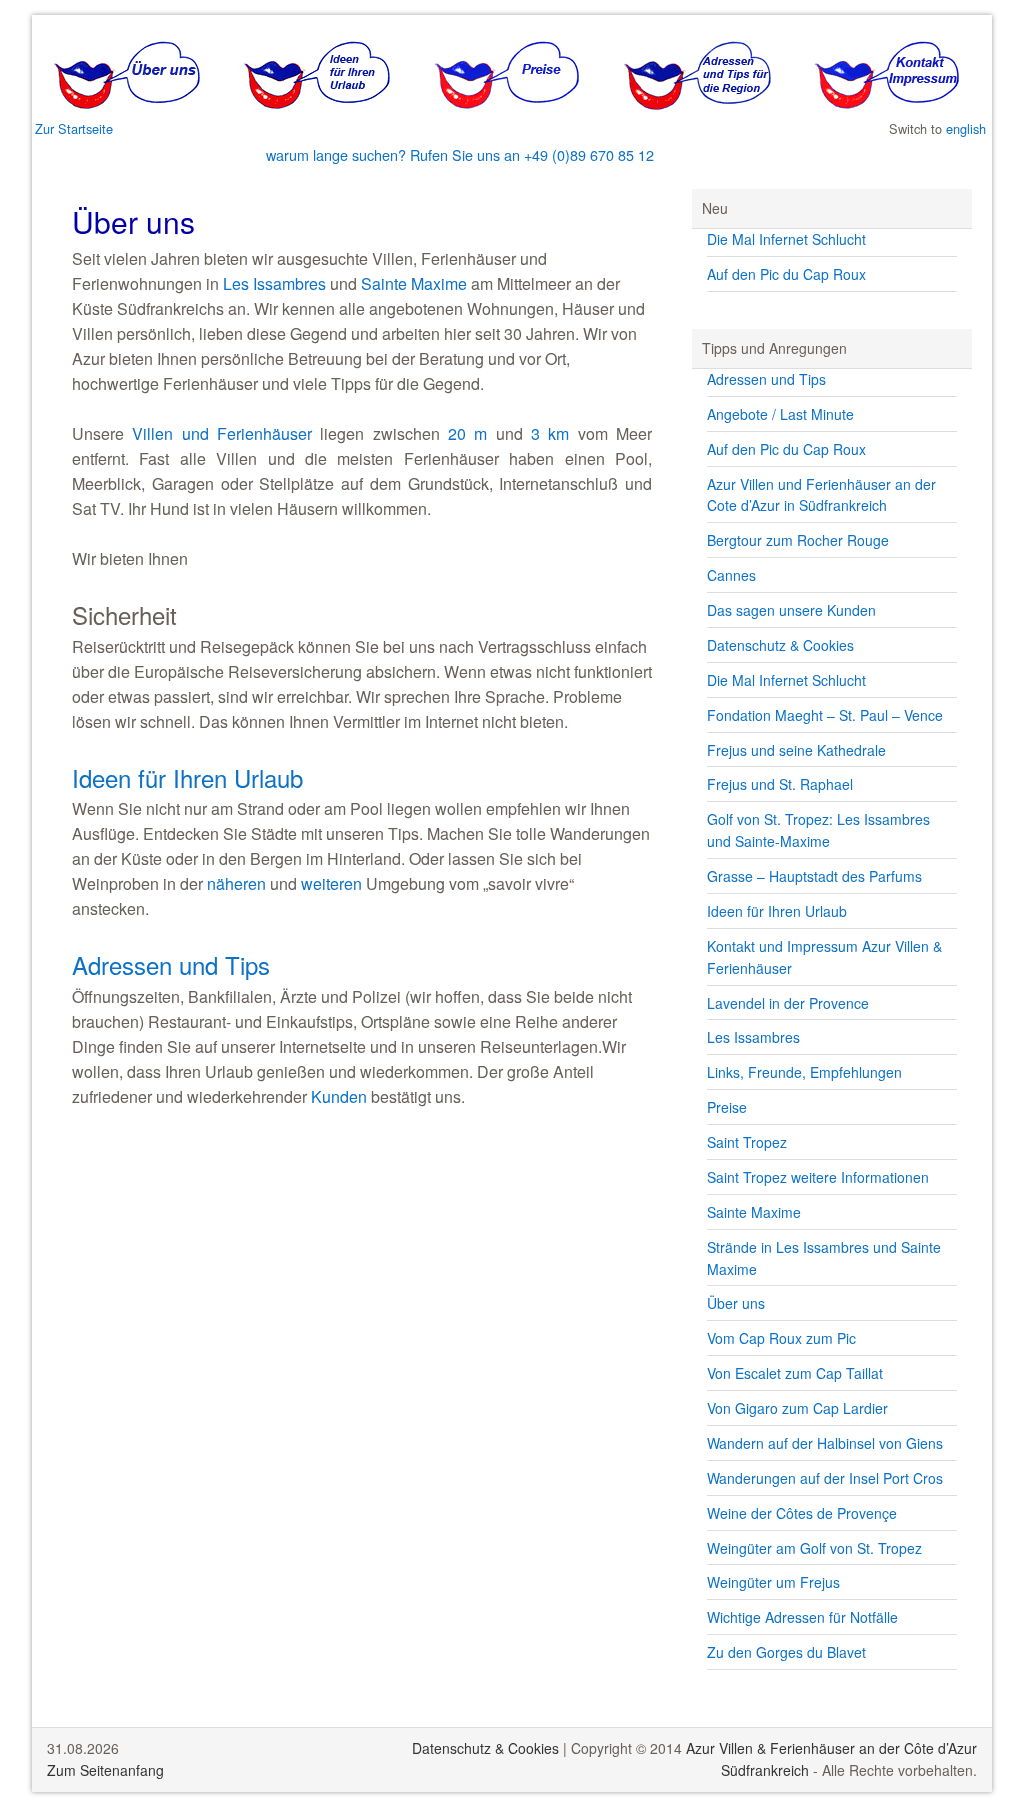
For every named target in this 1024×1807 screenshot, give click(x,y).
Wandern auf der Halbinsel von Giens (825, 1443)
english (966, 128)
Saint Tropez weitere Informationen (818, 1177)
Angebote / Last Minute (780, 414)
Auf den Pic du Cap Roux (786, 274)
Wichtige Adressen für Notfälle (802, 1617)
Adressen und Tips (171, 964)
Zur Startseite (74, 128)
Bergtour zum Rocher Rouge (798, 540)
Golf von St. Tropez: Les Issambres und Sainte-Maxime (818, 830)
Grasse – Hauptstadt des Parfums (814, 876)
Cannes (731, 575)
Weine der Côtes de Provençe (802, 1513)
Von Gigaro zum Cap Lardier (797, 1408)
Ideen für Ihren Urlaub (187, 777)
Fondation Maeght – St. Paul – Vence (825, 715)
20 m (467, 433)
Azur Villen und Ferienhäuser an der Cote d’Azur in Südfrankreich (821, 495)
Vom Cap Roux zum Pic (781, 1338)
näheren (236, 883)
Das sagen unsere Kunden (791, 610)
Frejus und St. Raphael (780, 784)
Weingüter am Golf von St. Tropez (814, 1548)
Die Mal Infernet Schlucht (786, 239)
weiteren (331, 883)
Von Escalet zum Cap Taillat (795, 1373)
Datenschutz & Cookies (780, 645)
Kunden (339, 1096)
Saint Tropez (747, 1142)
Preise (727, 1107)
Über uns (736, 1303)
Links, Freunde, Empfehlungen (804, 1072)
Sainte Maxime (414, 283)
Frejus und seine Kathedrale (796, 750)
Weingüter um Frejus (773, 1582)
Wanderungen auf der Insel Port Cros (825, 1478)
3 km (550, 433)
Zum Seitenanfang (105, 1770)
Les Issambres (274, 283)
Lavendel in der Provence (788, 1003)
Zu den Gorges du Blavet (786, 1652)
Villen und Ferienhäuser (222, 433)
